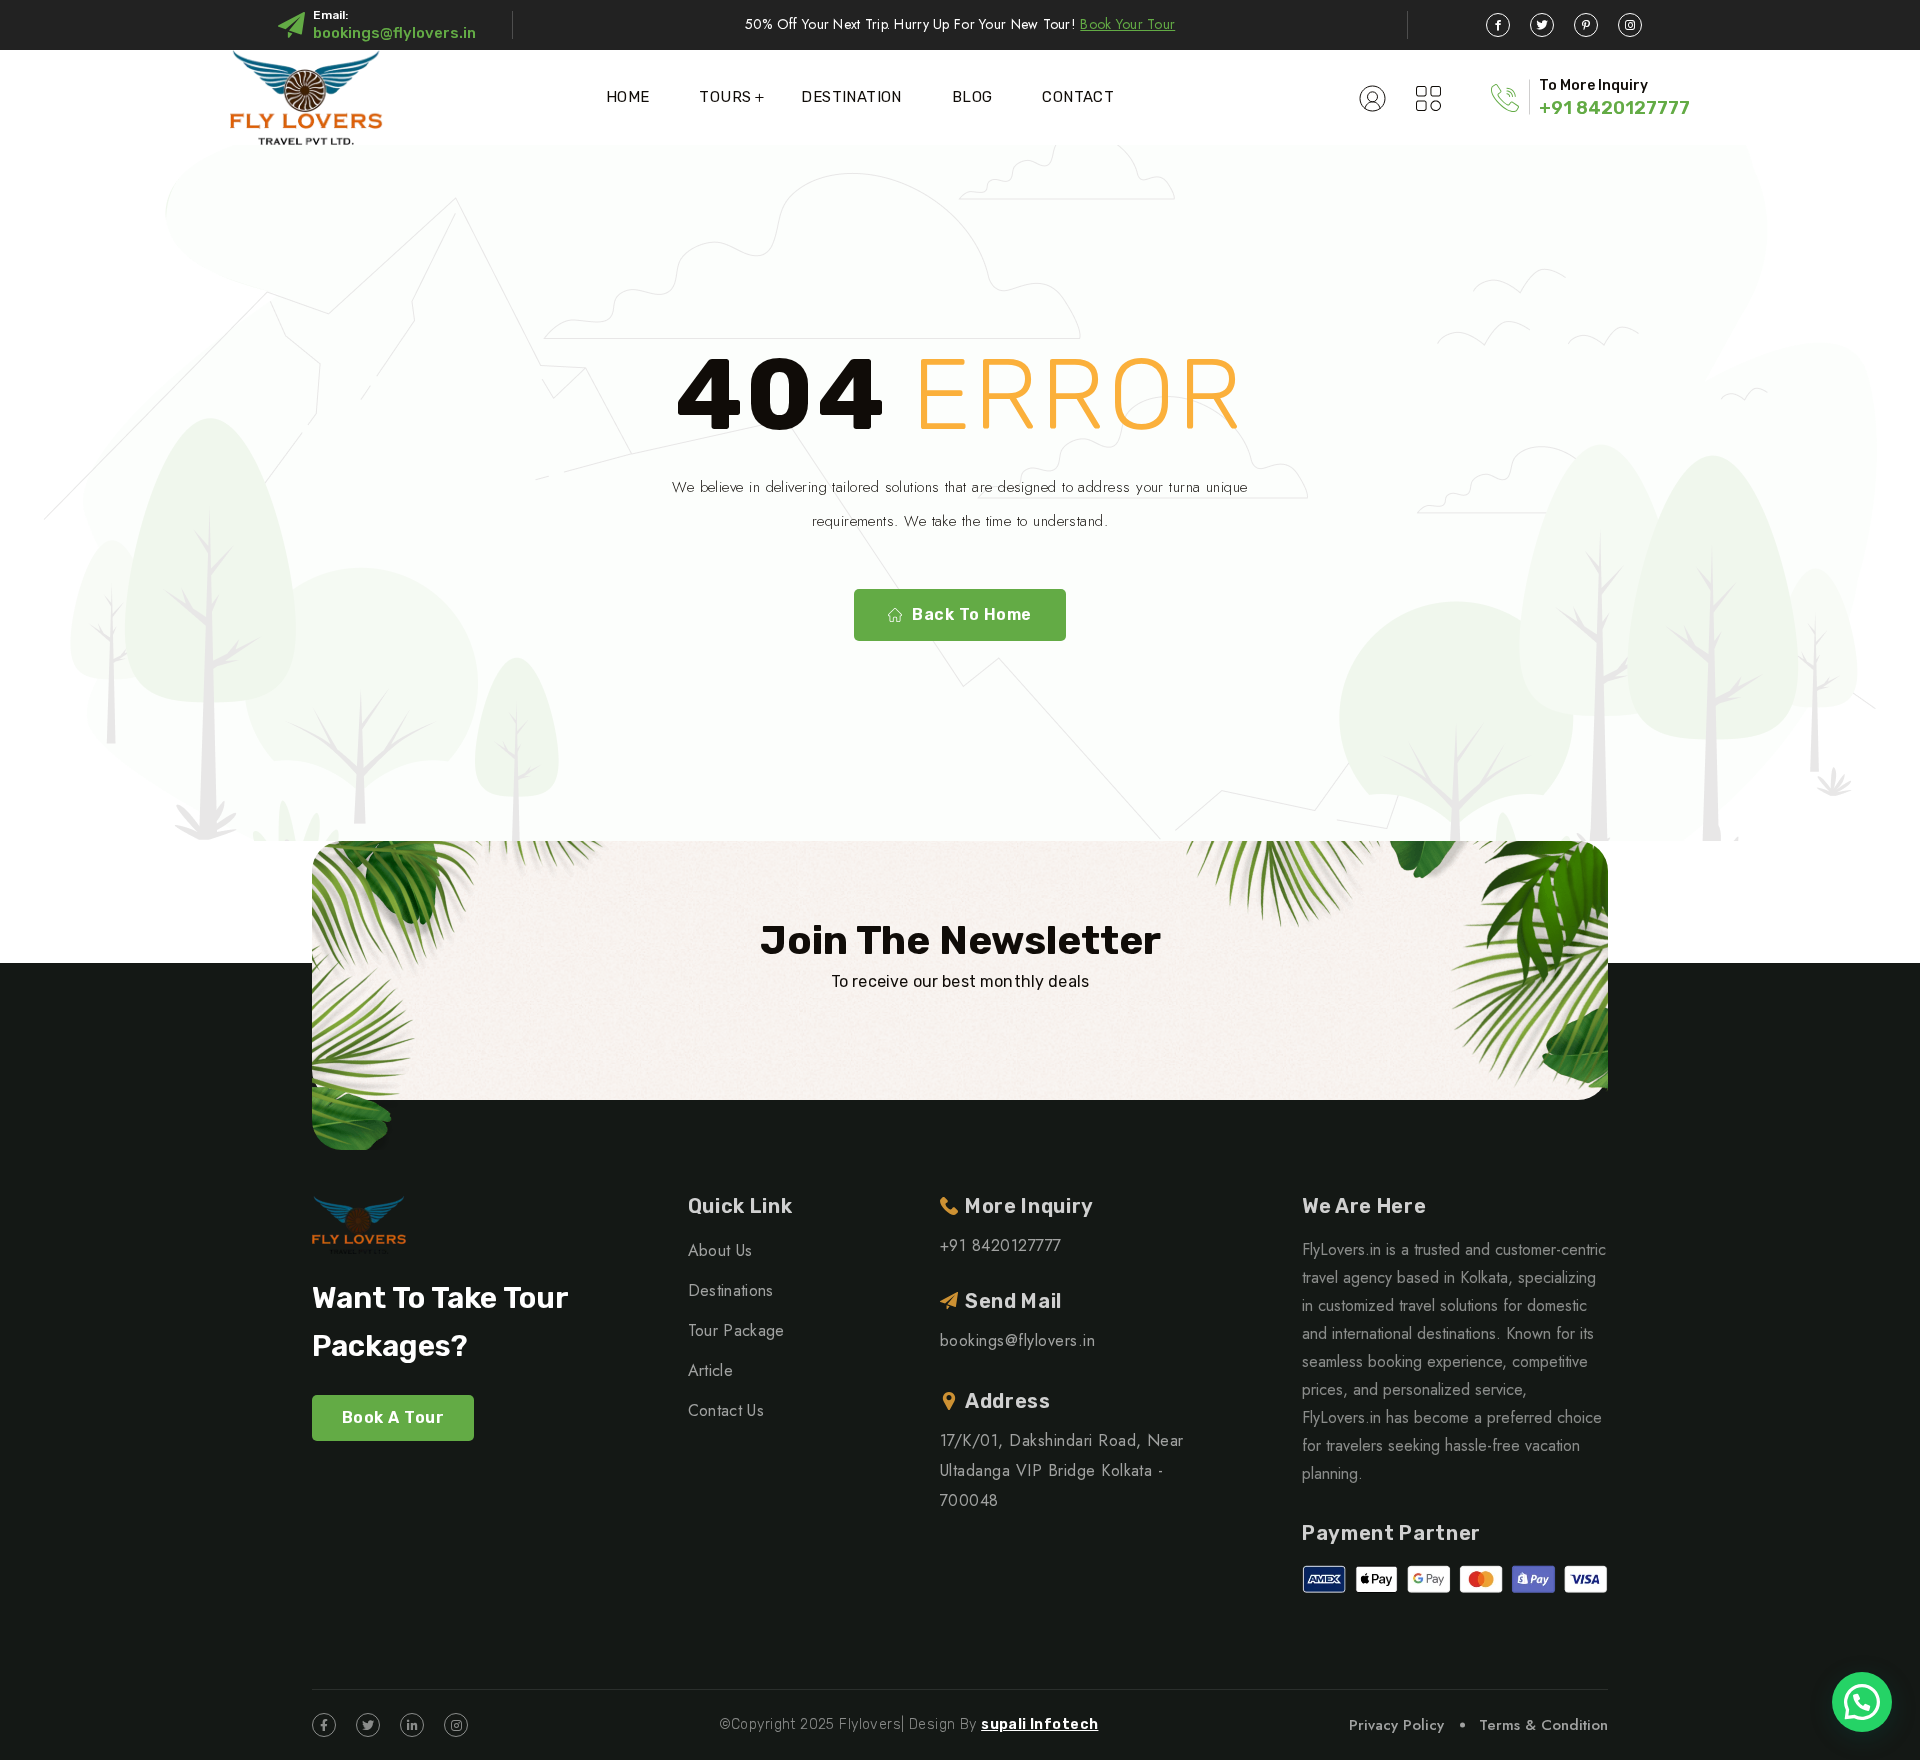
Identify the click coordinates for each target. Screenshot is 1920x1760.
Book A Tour (393, 1417)
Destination (851, 97)
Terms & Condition (1543, 1725)
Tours (725, 97)
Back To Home (972, 614)
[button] (1862, 1702)
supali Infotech (1039, 1724)
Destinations (731, 1290)
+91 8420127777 (1614, 108)
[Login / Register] (1372, 97)
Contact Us (726, 1410)
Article (710, 1370)
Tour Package (736, 1330)
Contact (1078, 97)
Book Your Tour (1127, 24)
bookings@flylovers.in (394, 33)
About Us (720, 1250)
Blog (972, 97)
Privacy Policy (1396, 1725)
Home (628, 97)
